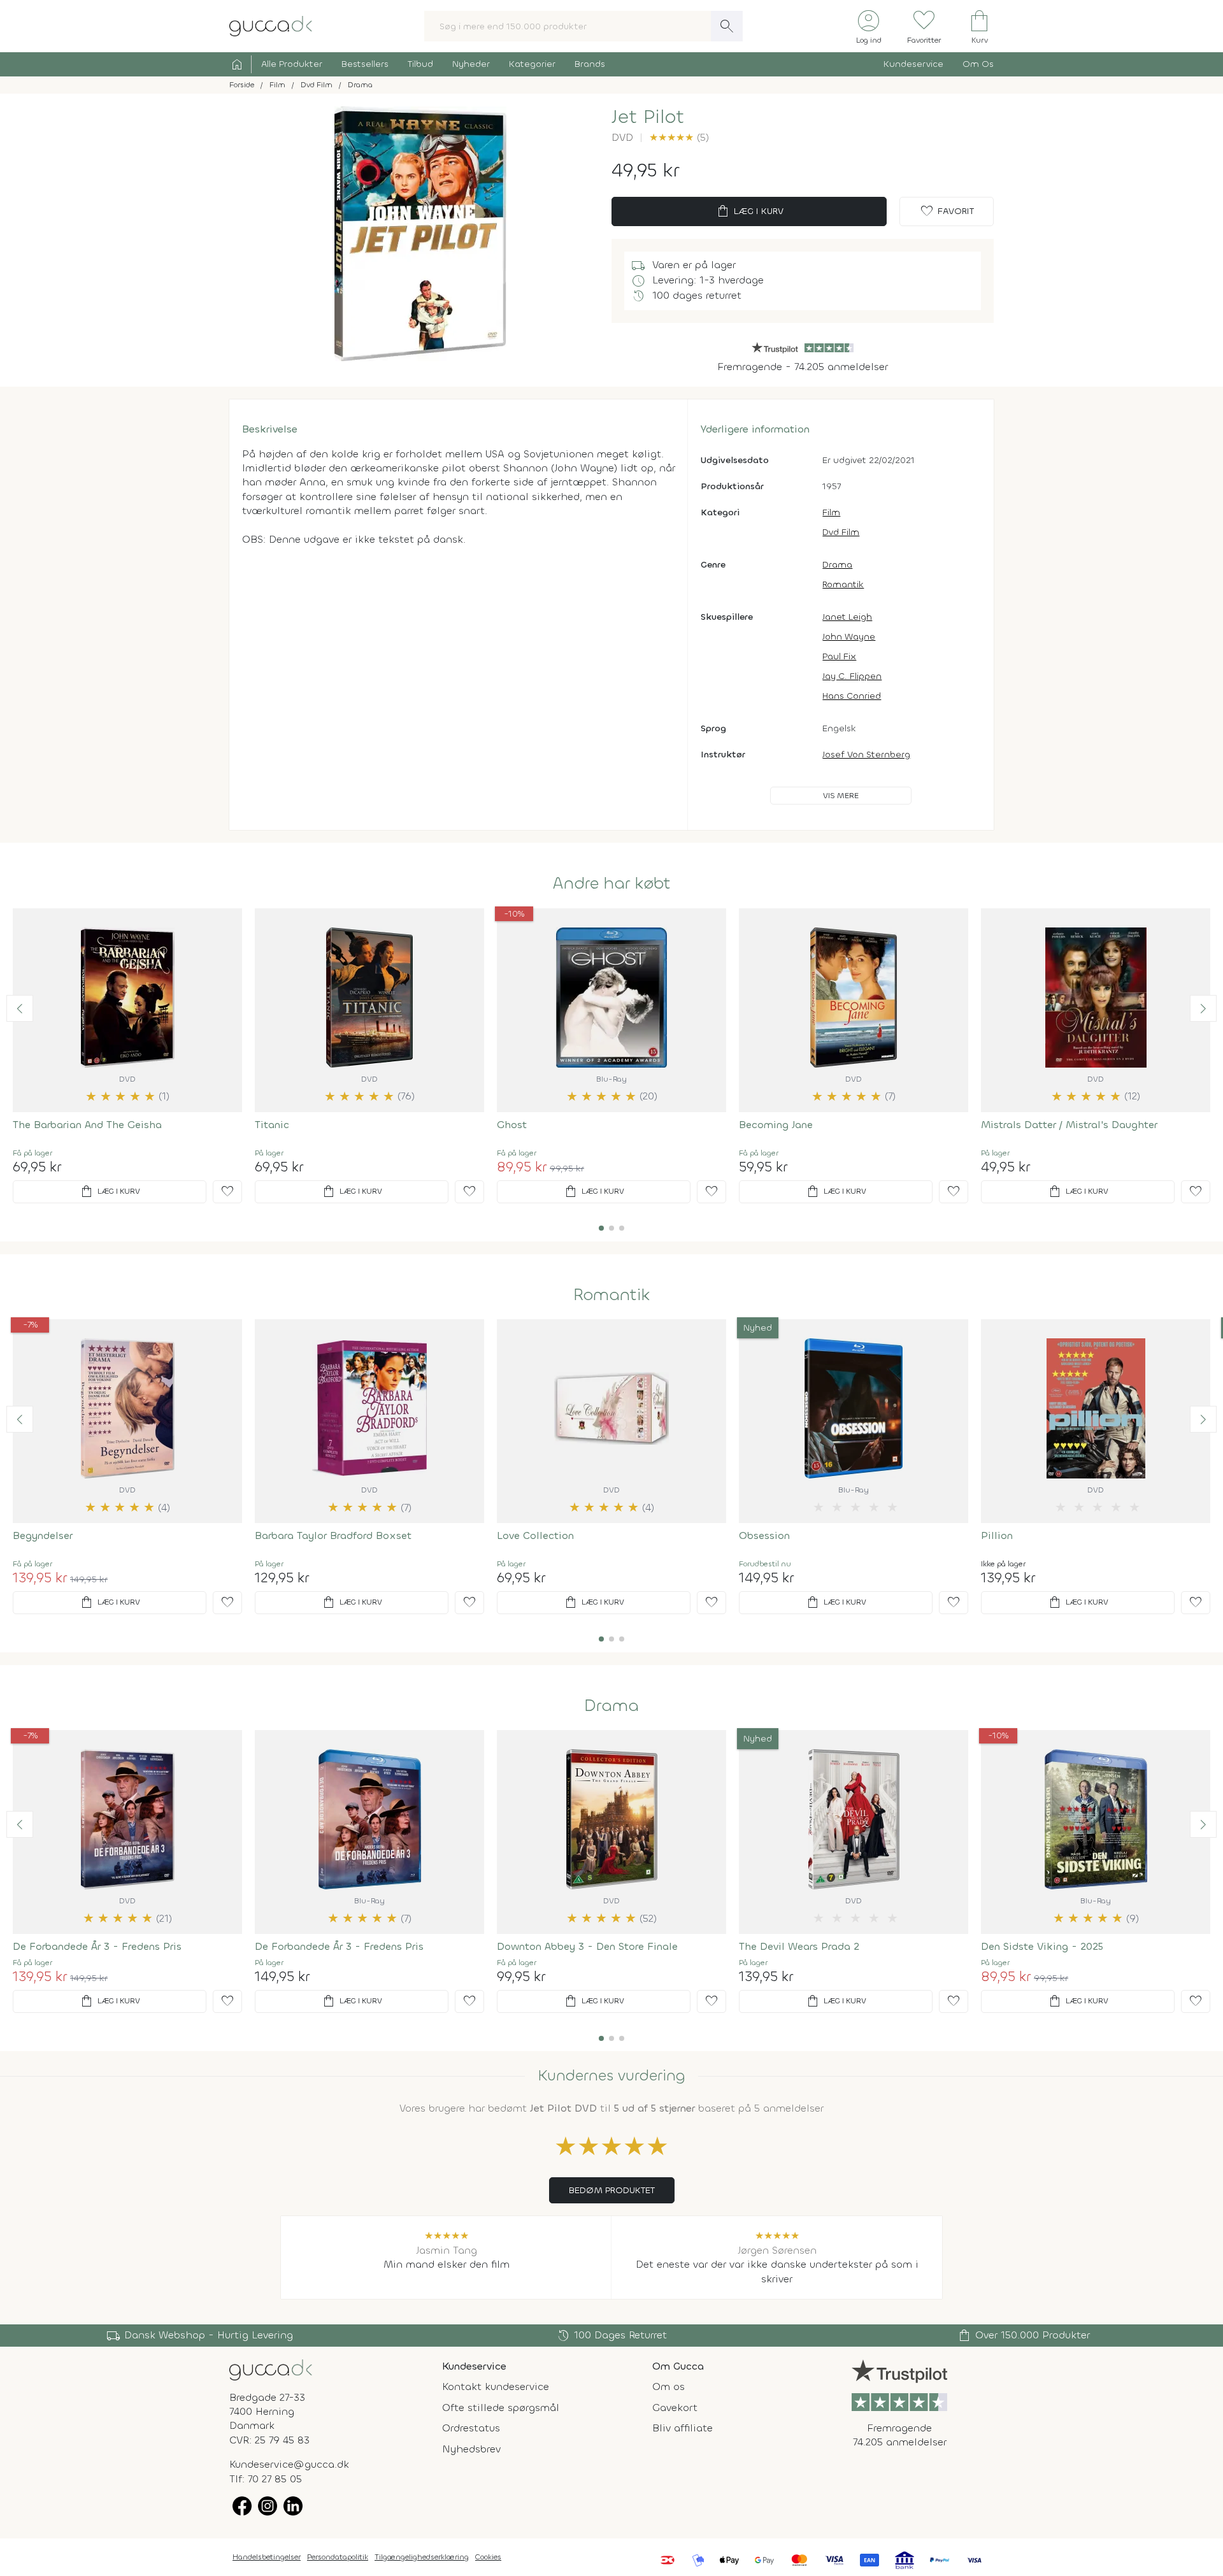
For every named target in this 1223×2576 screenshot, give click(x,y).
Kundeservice (913, 64)
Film (831, 512)
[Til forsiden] (271, 25)
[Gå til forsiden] (271, 2369)
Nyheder (471, 64)
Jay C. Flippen (852, 676)
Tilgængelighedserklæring (422, 2557)
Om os (669, 2386)
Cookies (488, 2557)
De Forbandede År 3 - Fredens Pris (97, 1946)
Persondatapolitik (338, 2557)
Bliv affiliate (683, 2428)
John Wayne (849, 637)
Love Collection (535, 1535)
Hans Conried (852, 696)
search (727, 26)
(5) (679, 137)
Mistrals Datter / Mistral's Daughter (1069, 1125)
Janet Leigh (847, 617)
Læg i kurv (749, 211)
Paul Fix (839, 656)
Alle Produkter (292, 64)
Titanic (272, 1125)
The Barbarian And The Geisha (87, 1125)
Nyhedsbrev (471, 2449)
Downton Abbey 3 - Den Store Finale (587, 1946)
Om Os (978, 64)
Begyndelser (43, 1535)
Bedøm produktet (612, 2190)
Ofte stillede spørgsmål (501, 2408)
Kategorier (532, 64)
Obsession (764, 1535)
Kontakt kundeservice (496, 2386)
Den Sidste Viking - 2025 (1042, 1946)
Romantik (843, 584)
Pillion (997, 1535)
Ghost (512, 1125)
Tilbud (420, 64)
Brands (590, 64)
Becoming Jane (776, 1125)
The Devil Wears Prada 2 (799, 1946)
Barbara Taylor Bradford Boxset (333, 1535)
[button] (20, 1008)
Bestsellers (365, 64)
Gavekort (675, 2408)
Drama (837, 565)
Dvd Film (841, 532)
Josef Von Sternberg (866, 755)
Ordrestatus (471, 2428)
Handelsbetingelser (267, 2557)
